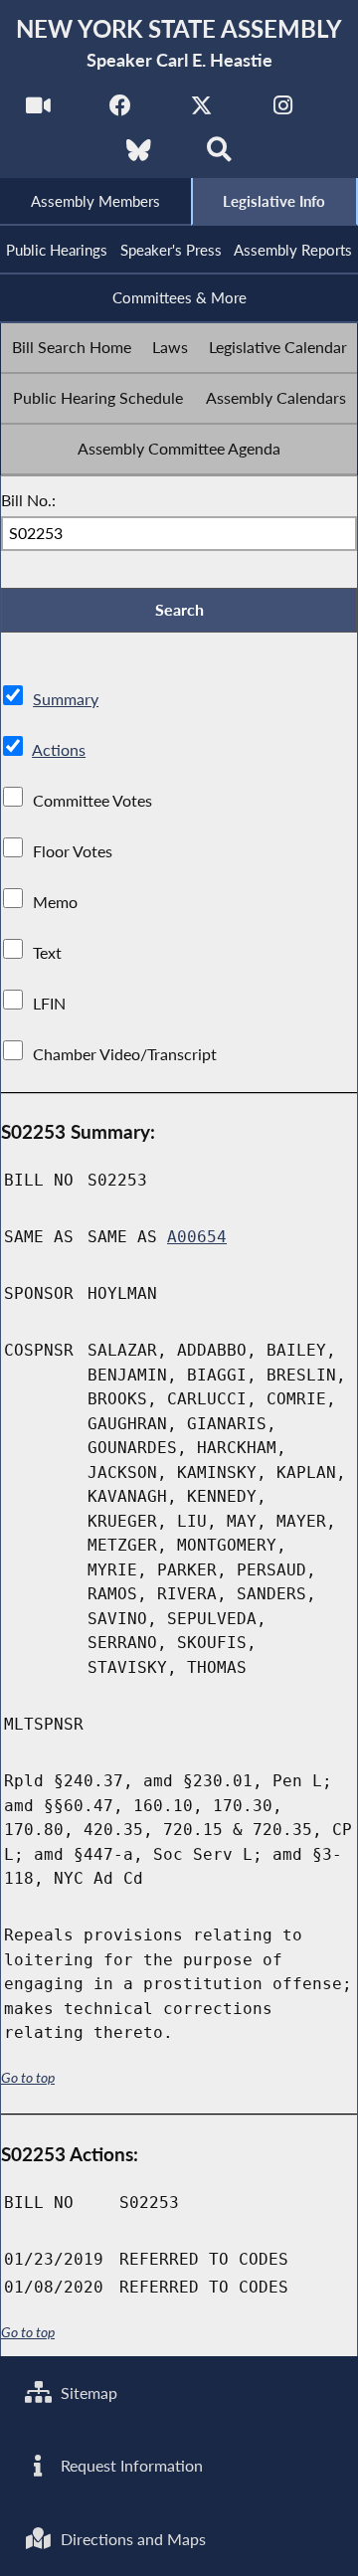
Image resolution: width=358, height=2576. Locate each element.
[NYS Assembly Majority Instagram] (283, 111)
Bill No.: (28, 500)
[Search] (219, 156)
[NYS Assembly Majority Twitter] (201, 111)
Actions (59, 749)
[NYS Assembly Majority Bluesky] (139, 156)
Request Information (130, 2465)
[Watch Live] (38, 111)
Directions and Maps (131, 2539)
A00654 (197, 1237)
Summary (66, 699)
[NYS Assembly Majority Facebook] (120, 111)
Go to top (28, 2078)
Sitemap (87, 2392)
